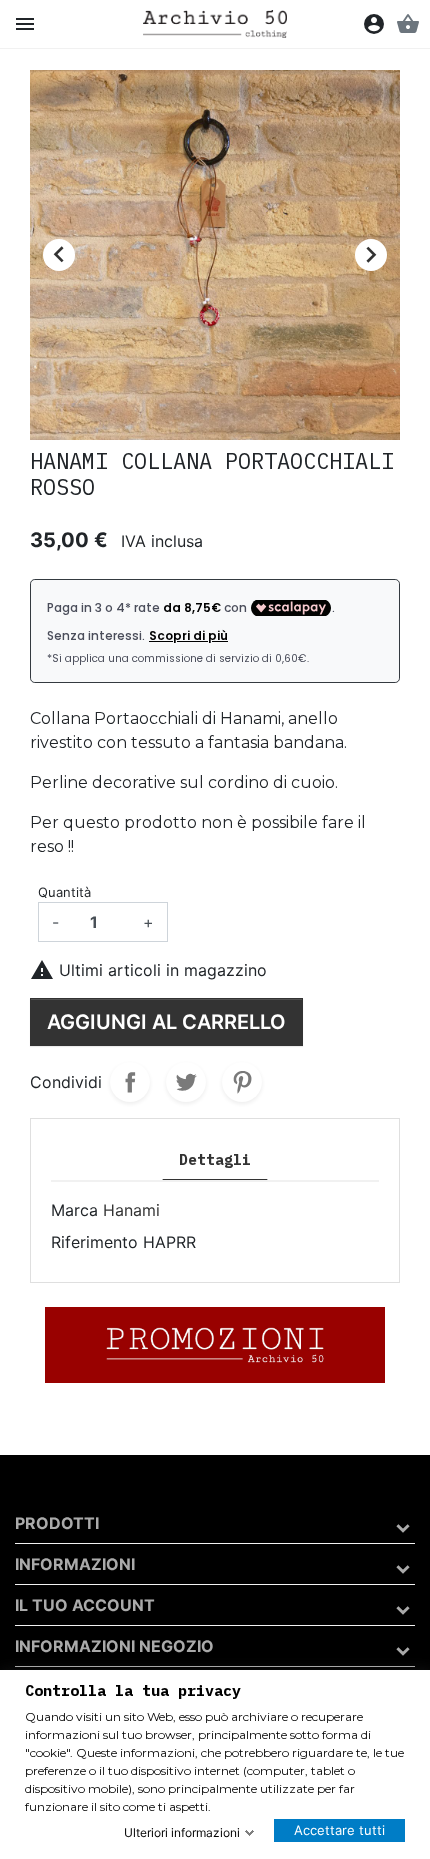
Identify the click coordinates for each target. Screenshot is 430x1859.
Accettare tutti (339, 1830)
